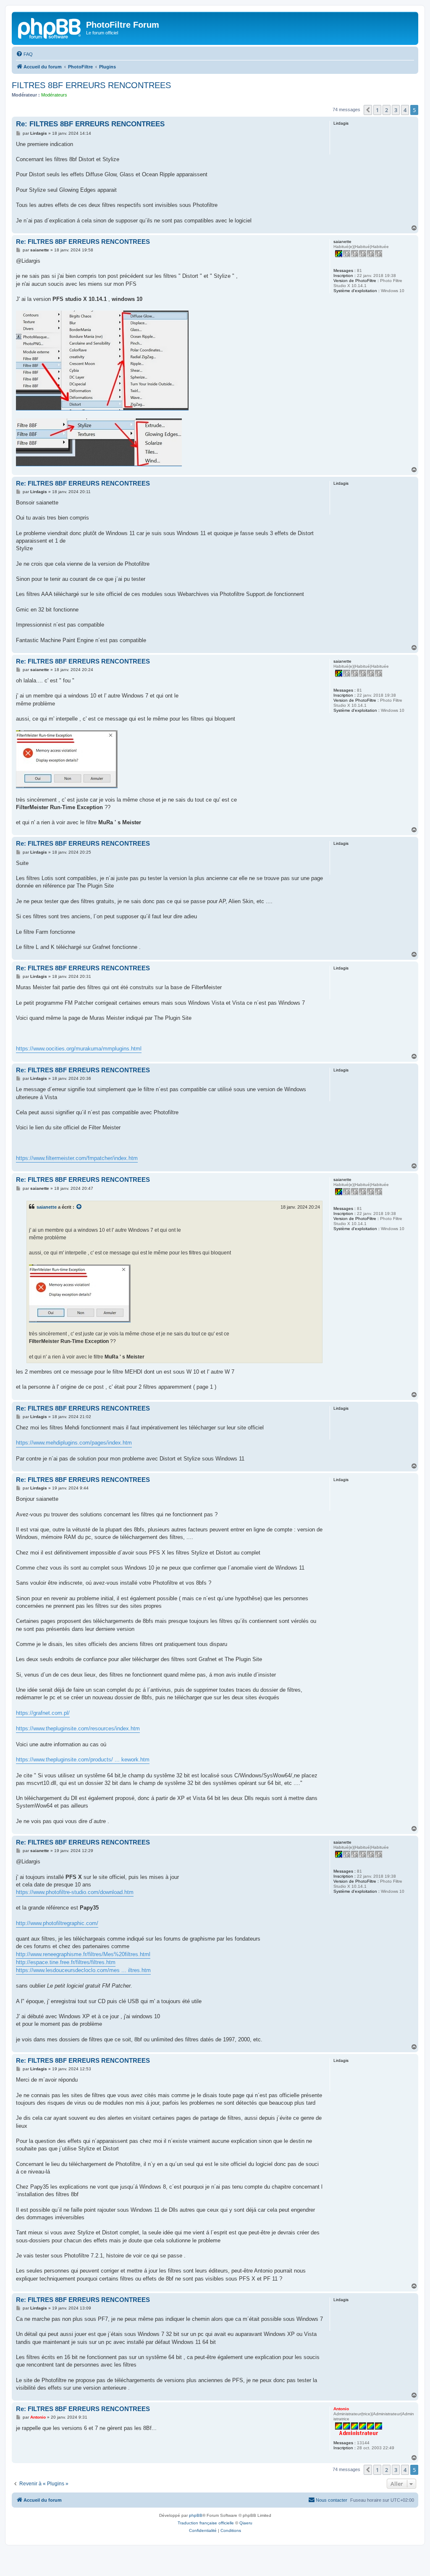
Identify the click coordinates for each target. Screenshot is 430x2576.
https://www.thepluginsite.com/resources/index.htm (78, 1728)
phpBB (196, 2515)
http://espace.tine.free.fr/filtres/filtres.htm (66, 1962)
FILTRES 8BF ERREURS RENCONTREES (91, 85)
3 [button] (396, 110)
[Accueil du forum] (50, 27)
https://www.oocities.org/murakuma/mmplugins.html (79, 1049)
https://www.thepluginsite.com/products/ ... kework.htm (83, 1760)
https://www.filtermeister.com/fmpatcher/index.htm (77, 1158)
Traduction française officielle (206, 2523)
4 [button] (405, 110)
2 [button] (387, 110)
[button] (368, 110)
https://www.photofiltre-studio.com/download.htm (75, 1892)
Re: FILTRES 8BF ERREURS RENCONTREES (90, 124)
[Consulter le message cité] (79, 1207)
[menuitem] (24, 54)
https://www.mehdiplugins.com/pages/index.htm (74, 1443)
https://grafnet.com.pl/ (43, 1713)
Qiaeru (246, 2523)
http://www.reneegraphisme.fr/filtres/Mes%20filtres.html (83, 1954)
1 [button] (377, 110)
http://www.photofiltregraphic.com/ (57, 1923)
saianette (47, 1207)
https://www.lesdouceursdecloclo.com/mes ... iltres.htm (83, 1970)
